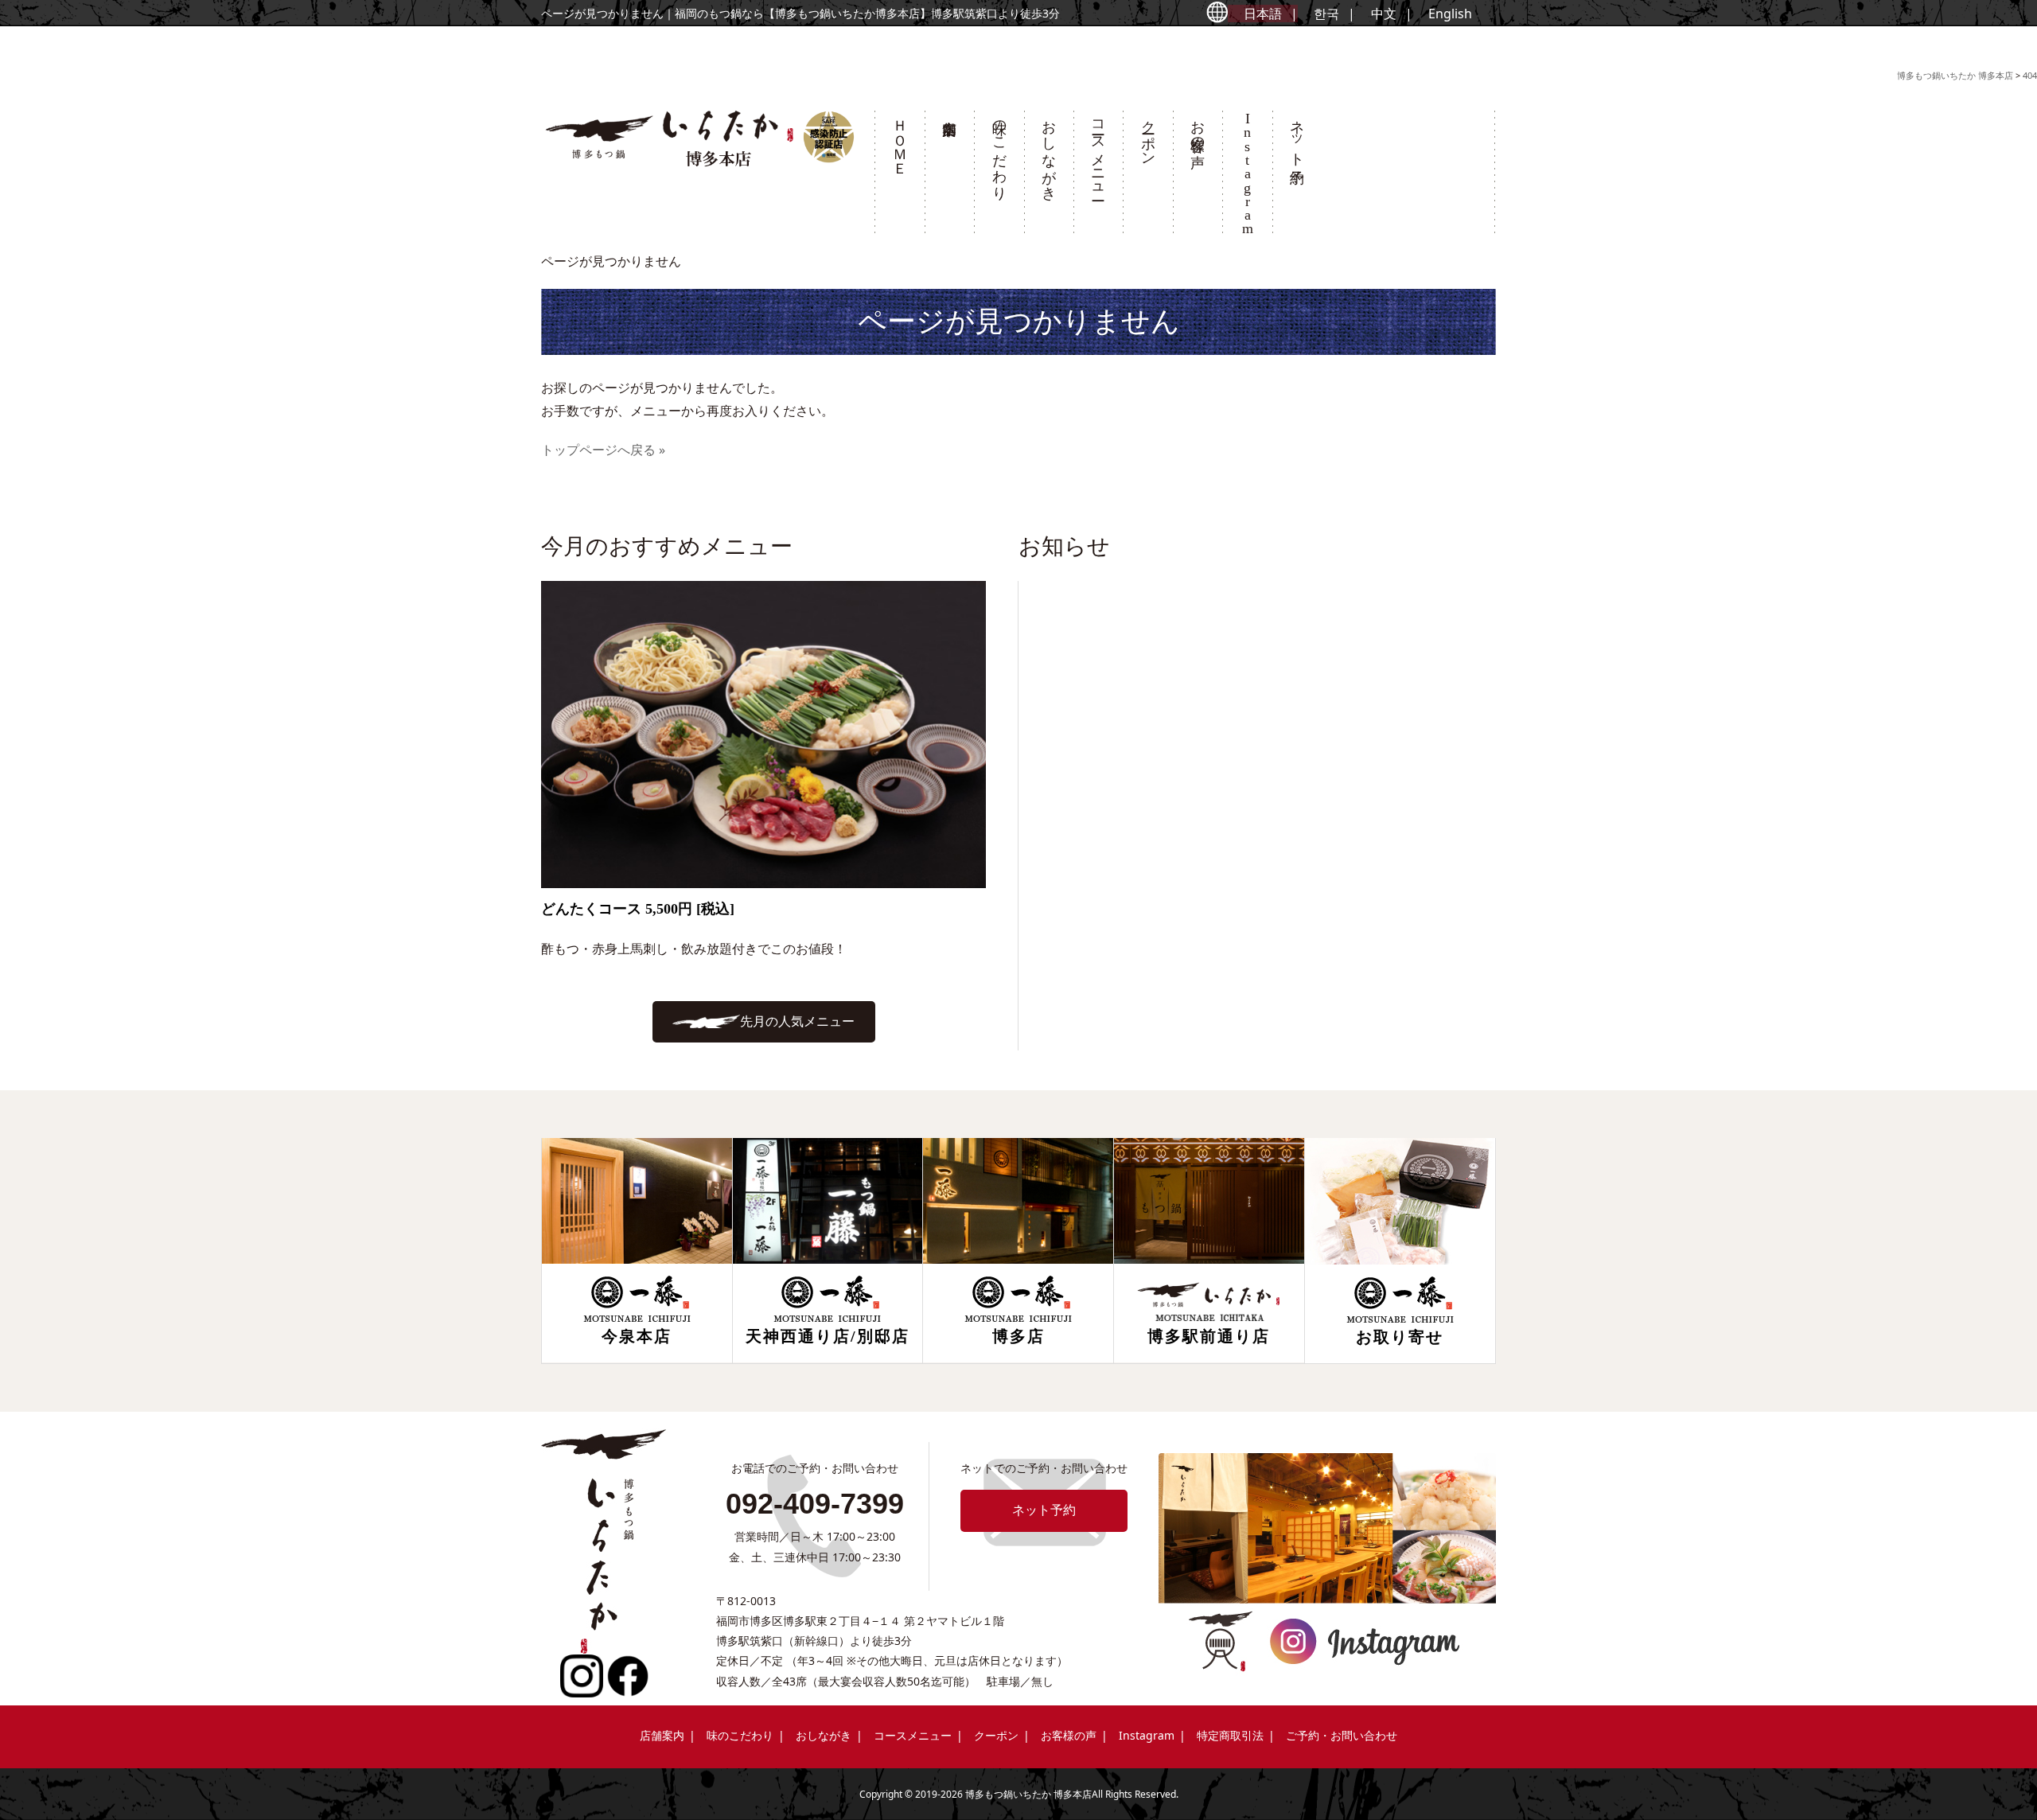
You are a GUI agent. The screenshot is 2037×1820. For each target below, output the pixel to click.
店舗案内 (949, 177)
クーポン (1148, 134)
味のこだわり (999, 152)
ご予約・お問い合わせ (1342, 1735)
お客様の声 (1198, 127)
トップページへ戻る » (603, 450)
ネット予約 (1297, 135)
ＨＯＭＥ (900, 139)
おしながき (1049, 152)
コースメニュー (1098, 152)
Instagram (1147, 1735)
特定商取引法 (1230, 1735)
